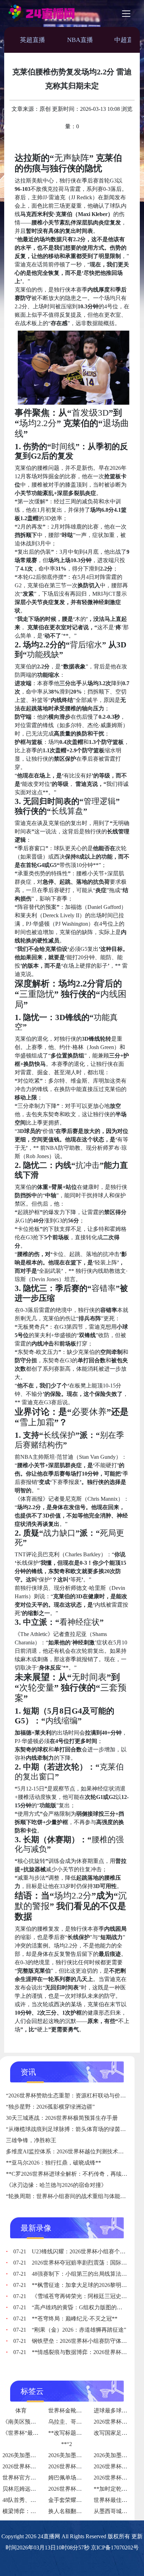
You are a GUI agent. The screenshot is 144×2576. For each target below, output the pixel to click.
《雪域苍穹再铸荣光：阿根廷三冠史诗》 (73, 2296)
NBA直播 (80, 40)
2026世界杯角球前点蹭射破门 (39, 2466)
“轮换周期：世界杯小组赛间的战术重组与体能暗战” (70, 2196)
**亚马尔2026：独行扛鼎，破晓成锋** (53, 2163)
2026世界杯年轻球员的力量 (82, 2489)
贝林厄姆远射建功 (25, 2489)
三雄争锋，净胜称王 (31, 2140)
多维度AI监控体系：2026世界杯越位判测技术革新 (68, 2151)
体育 (21, 2410)
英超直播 (33, 40)
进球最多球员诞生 (116, 2410)
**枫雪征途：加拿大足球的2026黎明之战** (76, 2285)
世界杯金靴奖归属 (71, 2410)
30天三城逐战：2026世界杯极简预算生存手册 (62, 2118)
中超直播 (127, 40)
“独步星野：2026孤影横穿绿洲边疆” (50, 2107)
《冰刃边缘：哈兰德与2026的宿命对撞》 (56, 2185)
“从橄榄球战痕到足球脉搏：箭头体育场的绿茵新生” (70, 2129)
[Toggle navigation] (126, 14)
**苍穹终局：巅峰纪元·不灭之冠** (65, 2319)
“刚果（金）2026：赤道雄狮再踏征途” (70, 2330)
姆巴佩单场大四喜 (71, 2478)
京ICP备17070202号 (115, 2548)
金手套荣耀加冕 (68, 2500)
